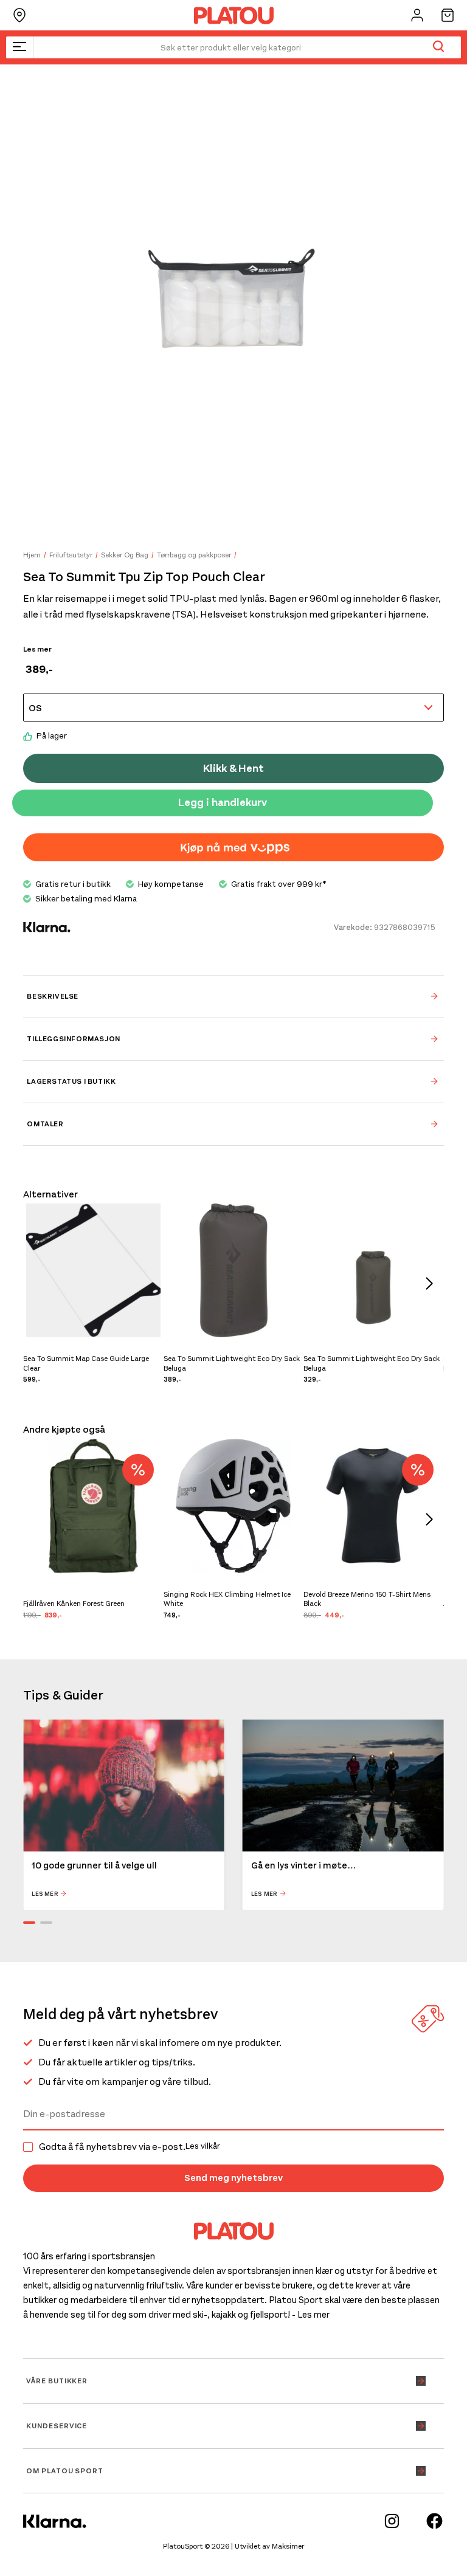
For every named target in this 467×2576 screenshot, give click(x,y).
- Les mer (311, 2315)
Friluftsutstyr (71, 555)
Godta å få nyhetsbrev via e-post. (130, 2147)
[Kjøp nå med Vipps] (233, 847)
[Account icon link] (417, 15)
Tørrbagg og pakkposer (194, 555)
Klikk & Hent (233, 768)
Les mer (37, 649)
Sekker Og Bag (125, 555)
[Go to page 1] (29, 1923)
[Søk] (438, 47)
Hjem (32, 555)
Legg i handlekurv (223, 802)
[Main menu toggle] (19, 47)
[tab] (233, 996)
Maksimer (288, 2546)
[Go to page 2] (46, 1923)
